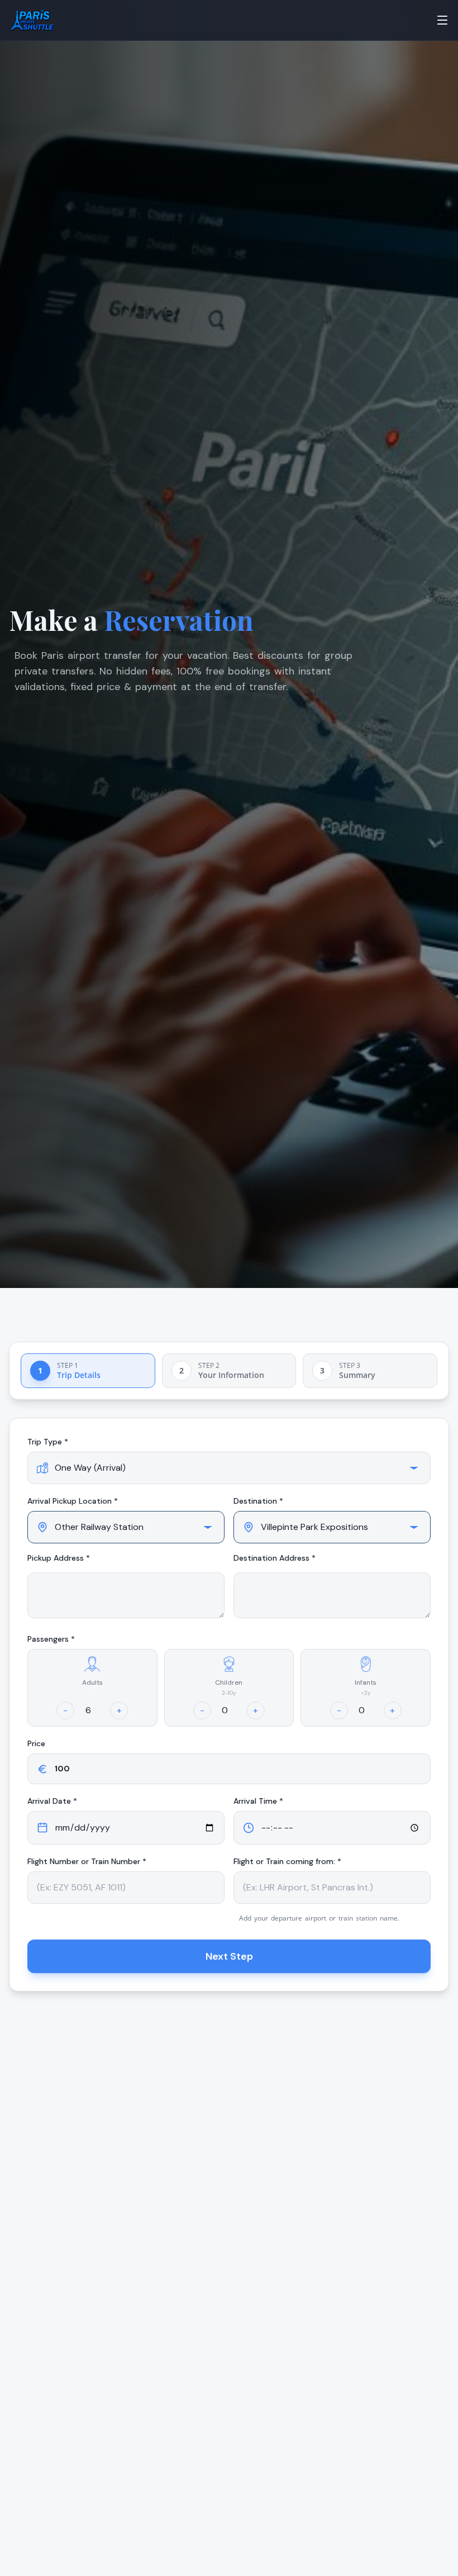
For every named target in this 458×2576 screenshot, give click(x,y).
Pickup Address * (59, 1558)
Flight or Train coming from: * (287, 1861)
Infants (366, 1683)
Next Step (229, 1956)
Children (229, 1683)
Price (36, 1743)
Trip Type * (48, 1442)
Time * (258, 1801)
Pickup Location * (73, 1501)
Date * (52, 1801)
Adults (92, 1683)
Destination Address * (275, 1558)
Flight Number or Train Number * (87, 1861)
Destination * (258, 1501)
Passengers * (51, 1639)
